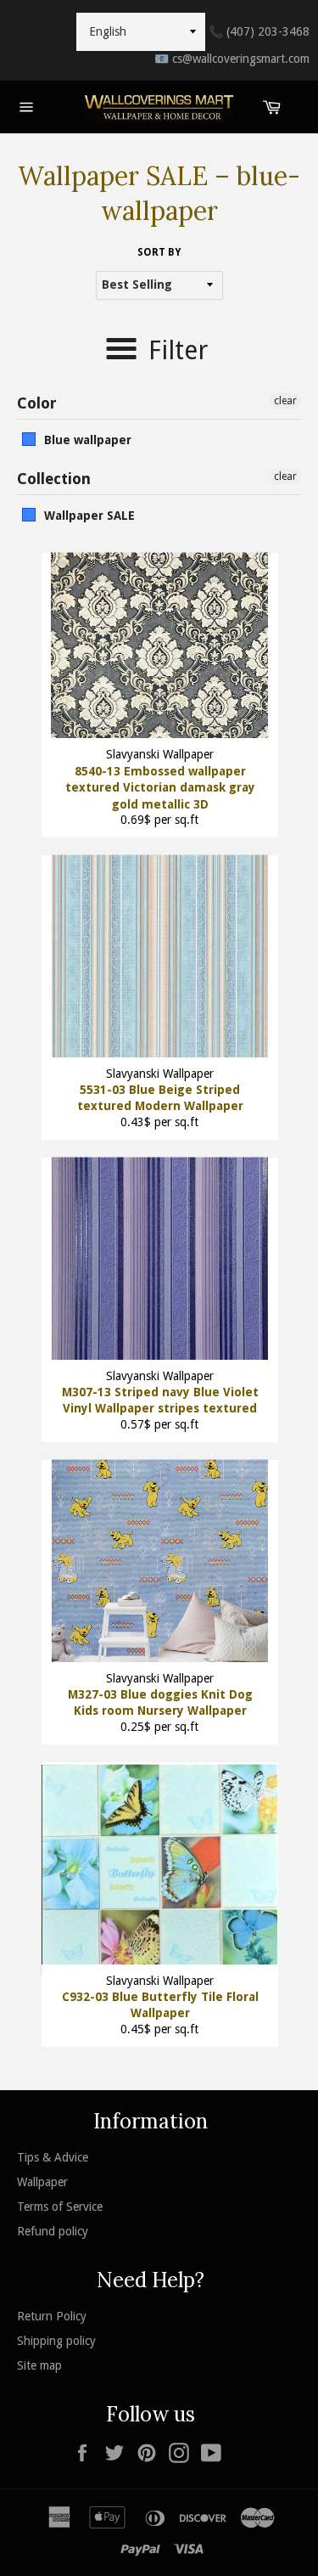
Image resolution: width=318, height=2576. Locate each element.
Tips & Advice (53, 2157)
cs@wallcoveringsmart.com (232, 59)
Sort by (159, 252)
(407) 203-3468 (259, 31)
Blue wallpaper (88, 440)
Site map (39, 2365)
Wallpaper (42, 2182)
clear (285, 401)
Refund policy (53, 2231)
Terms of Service (60, 2207)
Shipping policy (56, 2341)
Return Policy (52, 2316)
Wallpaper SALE (89, 516)
